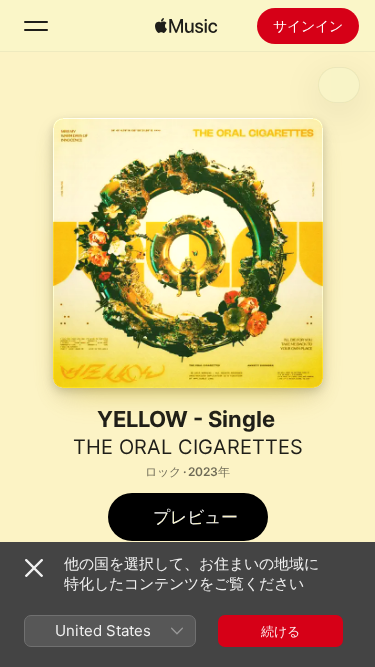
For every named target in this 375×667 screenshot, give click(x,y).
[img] (186, 26)
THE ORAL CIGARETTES (188, 447)
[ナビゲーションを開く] (36, 26)
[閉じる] (34, 568)
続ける (280, 631)
